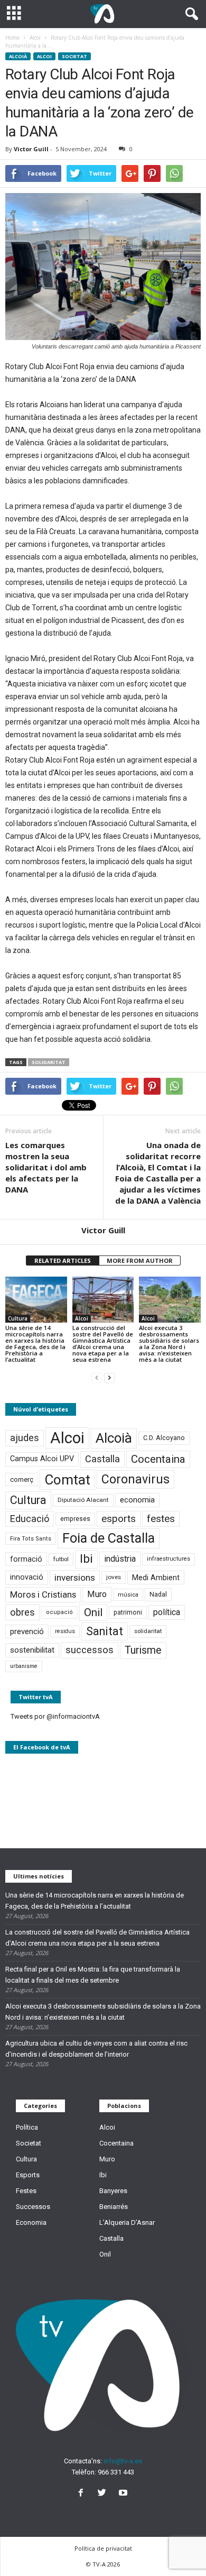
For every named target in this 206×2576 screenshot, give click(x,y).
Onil (93, 1612)
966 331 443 (116, 2472)
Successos (33, 2207)
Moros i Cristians (43, 1594)
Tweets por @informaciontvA (55, 1716)
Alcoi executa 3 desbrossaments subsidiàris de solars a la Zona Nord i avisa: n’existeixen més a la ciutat (169, 1344)
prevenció (27, 1631)
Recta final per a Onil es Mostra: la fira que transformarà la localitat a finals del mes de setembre (93, 1975)
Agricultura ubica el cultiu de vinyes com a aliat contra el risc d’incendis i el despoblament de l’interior (96, 2049)
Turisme (143, 1650)
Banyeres (113, 2191)
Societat (74, 56)
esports (119, 1519)
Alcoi (44, 56)
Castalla (102, 1459)
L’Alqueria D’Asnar (127, 2222)
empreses (75, 1519)
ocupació (59, 1612)
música (128, 1595)
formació (26, 1559)
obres (22, 1612)
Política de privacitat (103, 2548)
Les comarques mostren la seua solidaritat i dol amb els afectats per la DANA (46, 1167)
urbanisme (24, 1666)
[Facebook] (83, 2494)
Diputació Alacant (83, 1500)
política (167, 1612)
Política (27, 2127)
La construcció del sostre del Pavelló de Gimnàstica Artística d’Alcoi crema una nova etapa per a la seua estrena (103, 1344)
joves (114, 1577)
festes (161, 1519)
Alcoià (18, 56)
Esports (28, 2175)
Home (12, 38)
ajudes (25, 1438)
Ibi (86, 1559)
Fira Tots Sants (31, 1539)
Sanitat (105, 1631)
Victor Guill (31, 149)
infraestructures (168, 1559)
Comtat (67, 1480)
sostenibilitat (32, 1650)
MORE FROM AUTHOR (140, 1261)
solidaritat (49, 1062)
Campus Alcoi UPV (42, 1459)
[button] (190, 14)
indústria (120, 1559)
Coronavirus (135, 1479)
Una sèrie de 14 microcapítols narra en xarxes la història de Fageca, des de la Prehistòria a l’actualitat (35, 1344)
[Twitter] (104, 2494)
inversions (75, 1578)
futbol (61, 1559)
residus (65, 1631)
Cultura (18, 1318)
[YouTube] (124, 2494)
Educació (30, 1519)
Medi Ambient (156, 1578)
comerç (22, 1479)
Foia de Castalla (109, 1538)
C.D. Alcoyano (164, 1438)
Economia (31, 2222)
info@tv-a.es (123, 2461)
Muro (97, 1594)
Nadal (158, 1594)
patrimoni (128, 1612)
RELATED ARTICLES (63, 1261)
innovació (27, 1577)
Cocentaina (158, 1459)
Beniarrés (114, 2207)
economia (137, 1500)
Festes (26, 2191)
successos (90, 1650)
